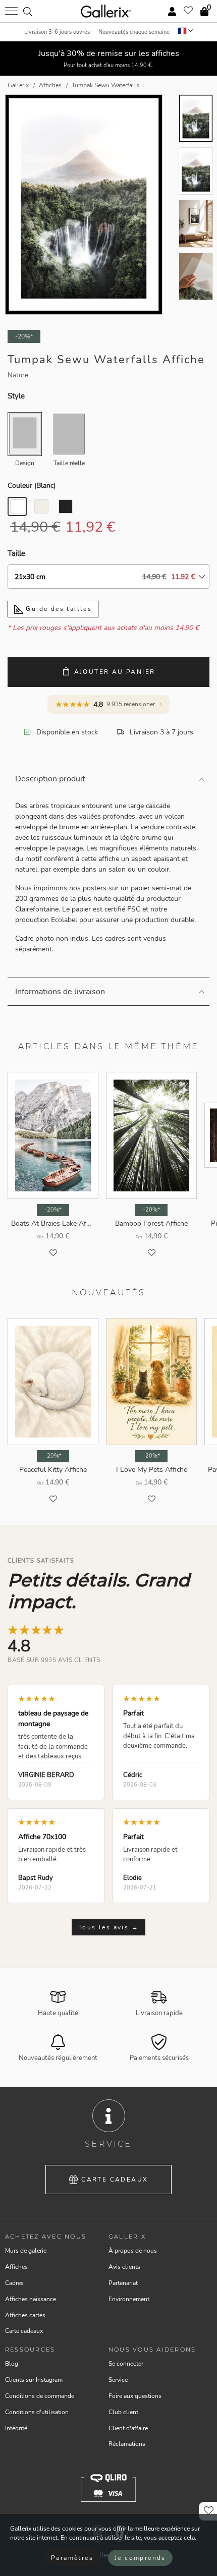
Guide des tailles (58, 609)
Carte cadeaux (115, 2180)
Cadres (14, 2283)
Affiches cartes (25, 2315)
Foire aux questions (135, 2396)
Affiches (16, 2267)
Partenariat (123, 2283)
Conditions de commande (40, 2396)
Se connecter (126, 2364)
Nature (18, 375)
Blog (12, 2364)
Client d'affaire (128, 2428)
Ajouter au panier (115, 672)
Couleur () (32, 485)
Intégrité (16, 2428)
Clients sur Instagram (34, 2380)
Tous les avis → (108, 1927)
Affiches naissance (31, 2299)
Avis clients (124, 2267)
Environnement (129, 2299)
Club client (123, 2412)
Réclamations (127, 2444)
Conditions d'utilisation (37, 2412)
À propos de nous (133, 2251)
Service (118, 2380)
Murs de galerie (26, 2251)
